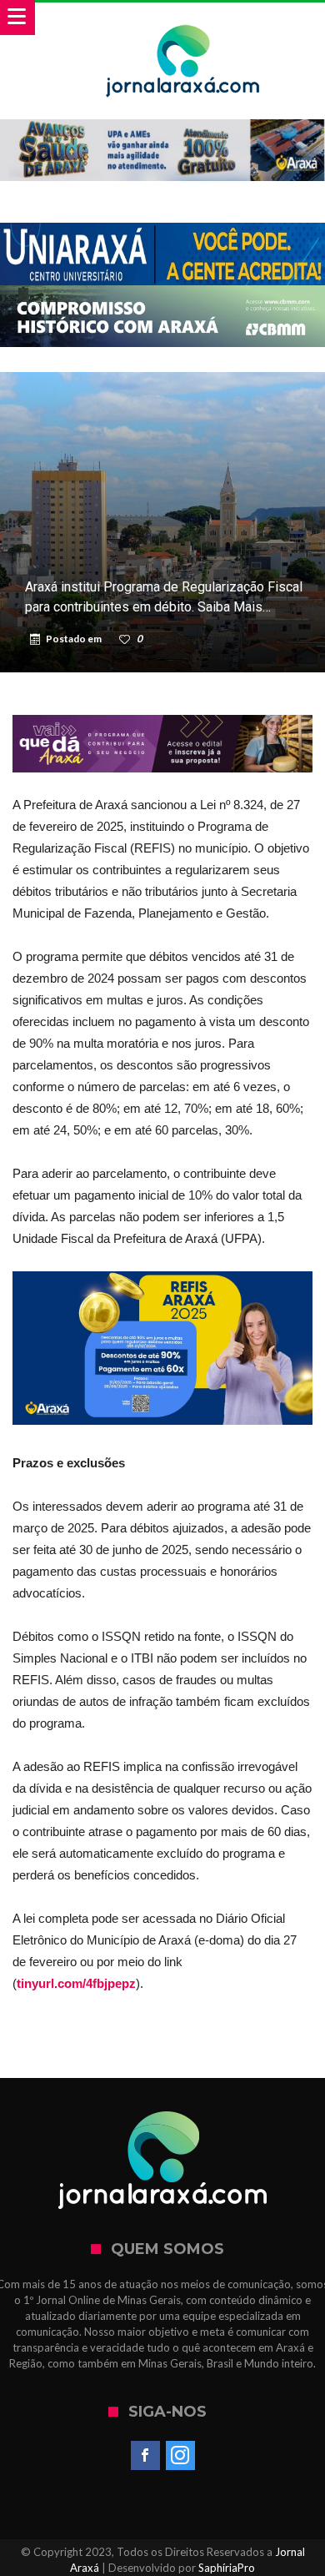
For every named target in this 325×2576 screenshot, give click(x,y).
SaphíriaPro (227, 2568)
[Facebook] (145, 2456)
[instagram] (180, 2456)
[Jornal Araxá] (183, 19)
